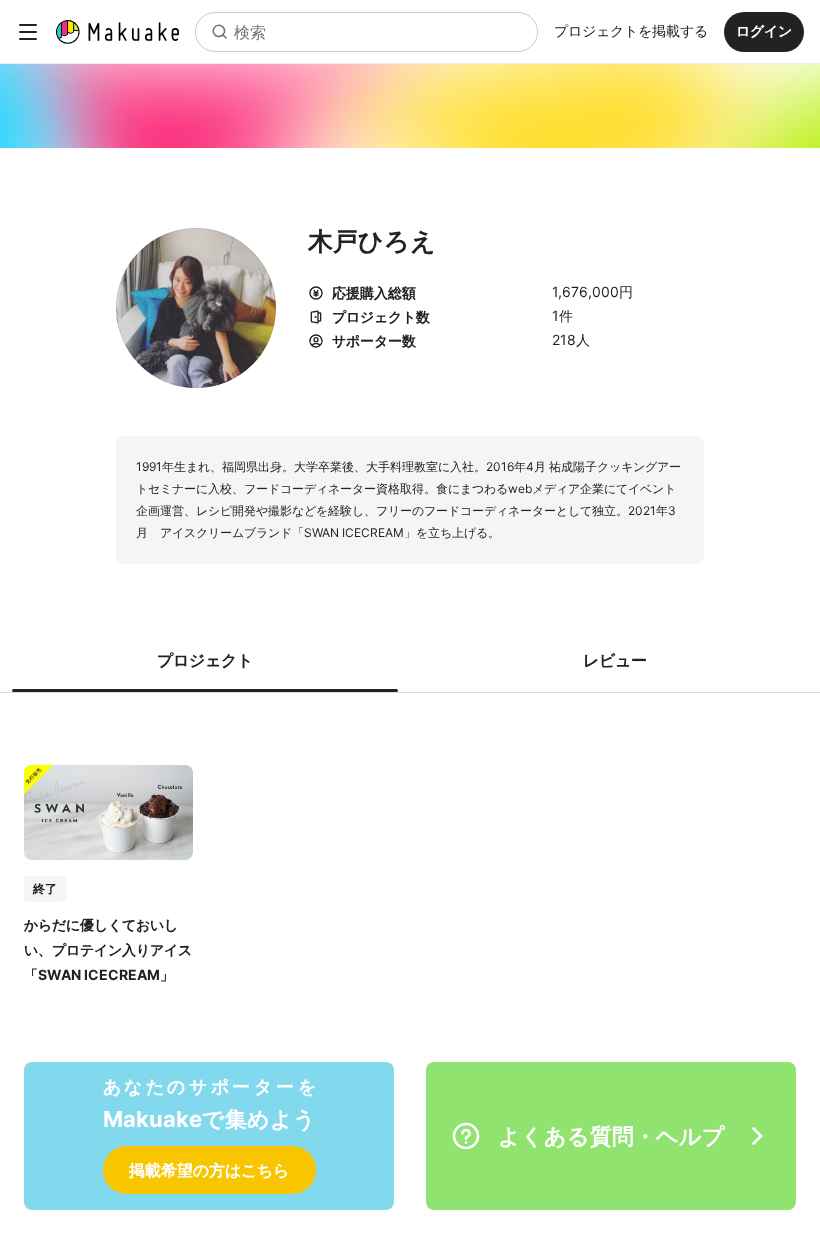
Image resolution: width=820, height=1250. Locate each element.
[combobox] (366, 32)
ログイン (764, 30)
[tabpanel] (410, 853)
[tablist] (410, 660)
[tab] (205, 660)
